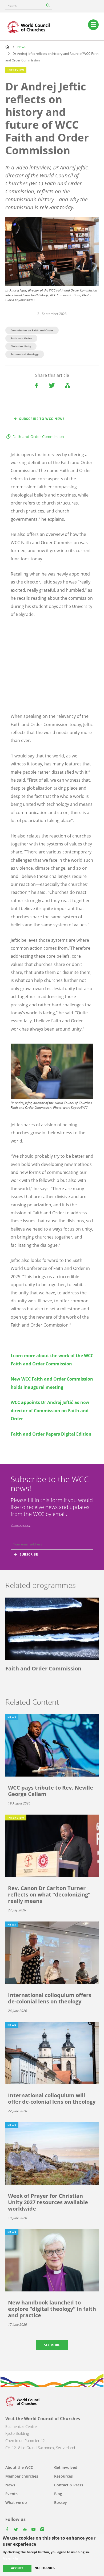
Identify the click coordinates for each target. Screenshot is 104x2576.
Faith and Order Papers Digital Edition (51, 1434)
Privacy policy (21, 1525)
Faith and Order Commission (38, 437)
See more (52, 2345)
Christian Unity (21, 346)
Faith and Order (21, 338)
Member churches (22, 2476)
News (21, 47)
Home (7, 47)
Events (11, 2494)
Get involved (66, 2467)
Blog (58, 2494)
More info (10, 2559)
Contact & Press (69, 2485)
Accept (17, 2568)
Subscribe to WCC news (42, 419)
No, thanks (45, 2568)
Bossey (61, 2502)
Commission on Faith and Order (32, 330)
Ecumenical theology (25, 354)
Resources (63, 2476)
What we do (16, 2502)
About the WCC (19, 2467)
